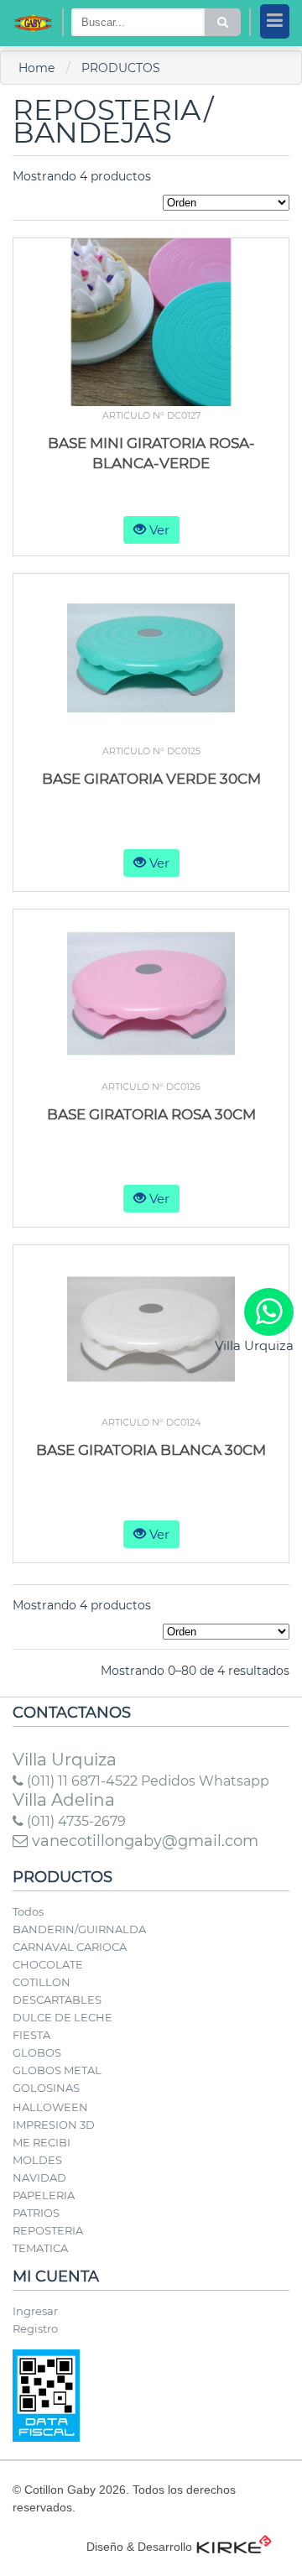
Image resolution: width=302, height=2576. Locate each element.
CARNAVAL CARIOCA (70, 1947)
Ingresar (35, 2311)
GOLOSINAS (46, 2088)
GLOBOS (37, 2052)
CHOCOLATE (48, 1964)
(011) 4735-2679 (75, 1821)
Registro (35, 2328)
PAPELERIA (44, 2195)
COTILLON (42, 1982)
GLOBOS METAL (57, 2070)
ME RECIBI (42, 2142)
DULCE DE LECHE (62, 2017)
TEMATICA (40, 2248)
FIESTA (31, 2035)
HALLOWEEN (50, 2107)
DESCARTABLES (57, 2000)
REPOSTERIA (48, 2230)
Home (36, 68)
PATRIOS (36, 2213)
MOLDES (37, 2160)
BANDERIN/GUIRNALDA (79, 1929)
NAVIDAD (39, 2177)
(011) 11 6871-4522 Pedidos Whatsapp (146, 1781)
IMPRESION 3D (54, 2125)
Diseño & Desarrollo (139, 2547)
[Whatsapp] (269, 1312)
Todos (28, 1911)
